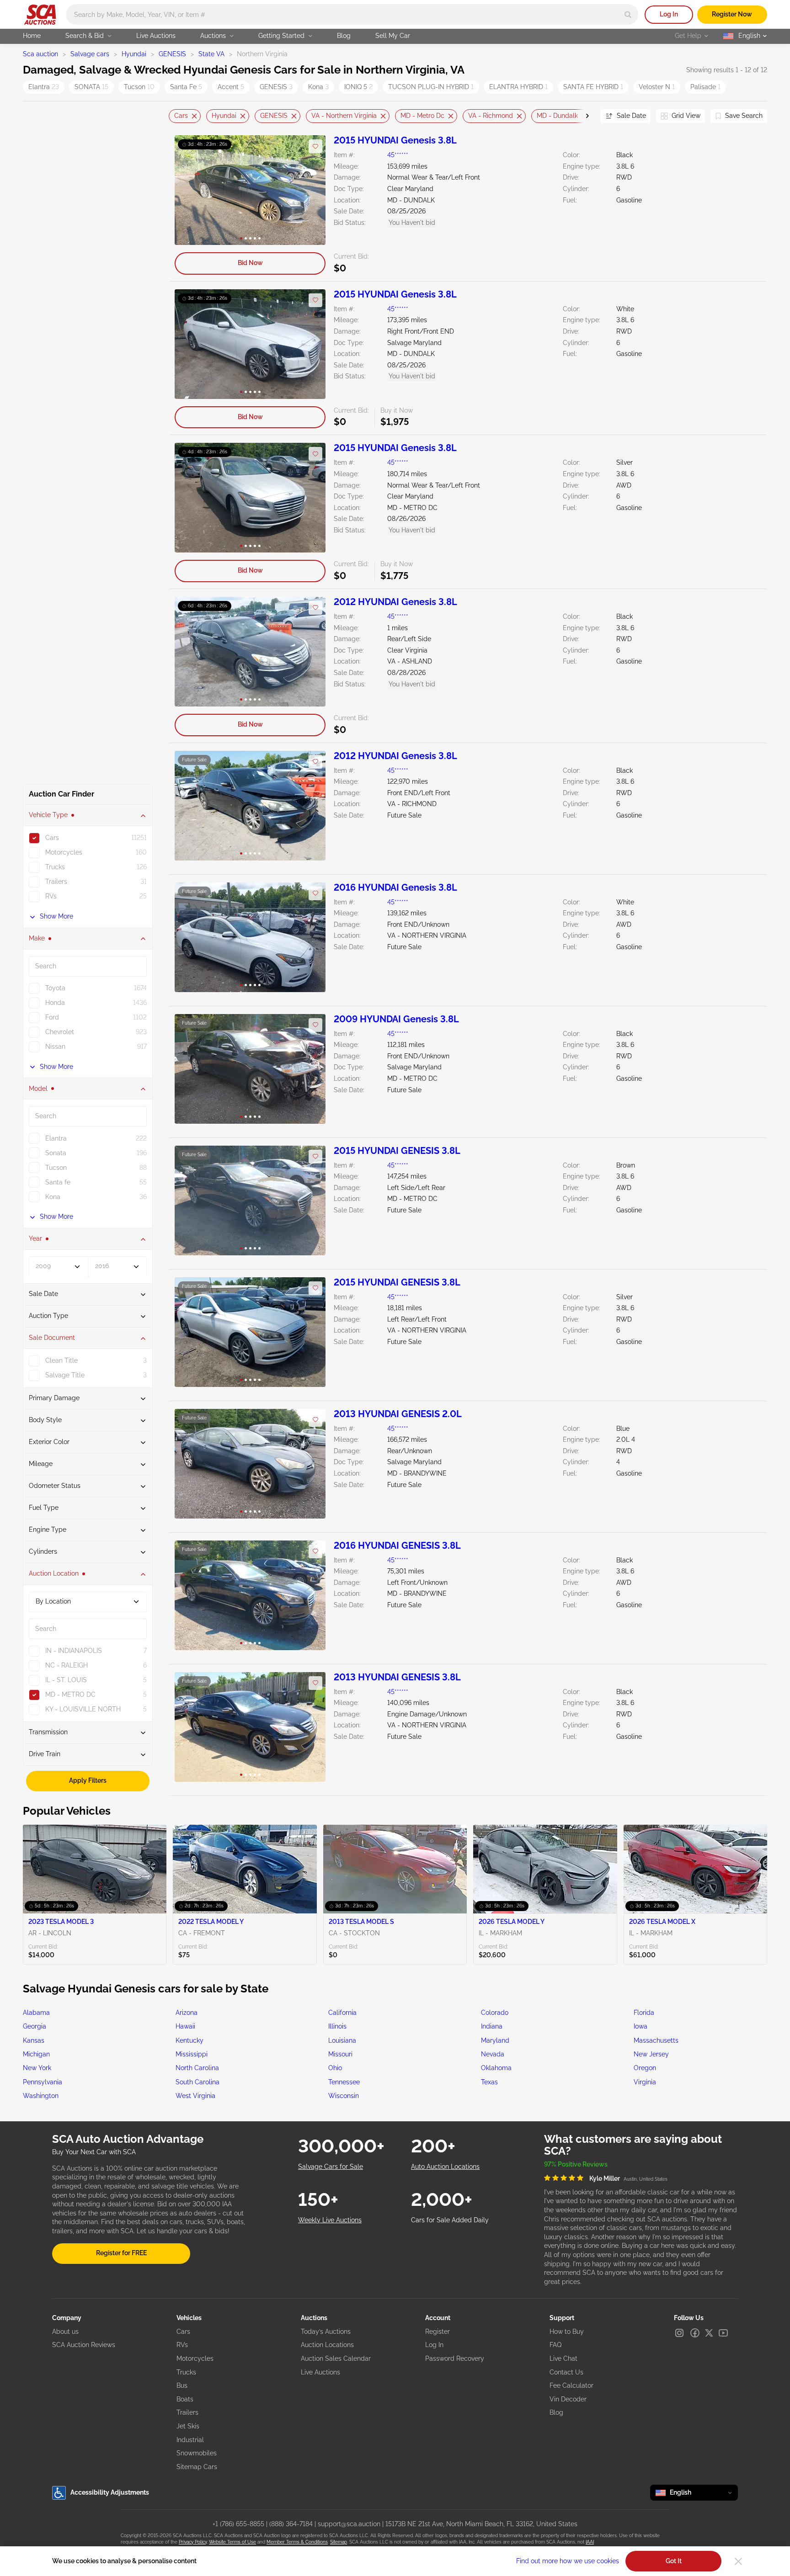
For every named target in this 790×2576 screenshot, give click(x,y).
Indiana (492, 2026)
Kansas (34, 2040)
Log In (669, 14)
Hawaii (185, 2026)
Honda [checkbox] (55, 1003)
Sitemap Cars (197, 2467)
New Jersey (651, 2054)
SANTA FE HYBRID (593, 87)
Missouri (340, 2054)
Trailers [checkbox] (56, 882)
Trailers (187, 2412)
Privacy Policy (193, 2542)
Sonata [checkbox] (56, 1153)
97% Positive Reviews (576, 2164)
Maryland (495, 2040)
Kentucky (189, 2040)
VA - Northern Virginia (344, 116)
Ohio (335, 2068)
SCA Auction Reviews (84, 2345)
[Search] (628, 14)
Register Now (732, 14)
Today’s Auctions (326, 2332)
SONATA (91, 87)
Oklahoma (496, 2068)
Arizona (187, 2013)
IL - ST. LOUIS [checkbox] (66, 1680)
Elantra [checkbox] (56, 1138)
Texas (489, 2082)
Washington (41, 2096)
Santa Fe (186, 87)
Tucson (139, 87)
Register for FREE (121, 2253)
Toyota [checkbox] (55, 988)
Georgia (35, 2026)
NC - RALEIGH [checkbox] (67, 1665)
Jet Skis (188, 2426)
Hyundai (134, 54)
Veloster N (657, 87)
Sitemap (339, 2542)
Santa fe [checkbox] (58, 1182)
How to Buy (567, 2332)
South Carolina (197, 2082)
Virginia (645, 2082)
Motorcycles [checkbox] (64, 853)
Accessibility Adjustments (110, 2492)
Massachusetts (656, 2040)
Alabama (36, 2013)
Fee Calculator (571, 2385)
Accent (231, 87)
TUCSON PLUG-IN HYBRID (431, 87)
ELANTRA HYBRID (518, 87)
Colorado (495, 2013)
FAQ (555, 2345)
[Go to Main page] (40, 15)
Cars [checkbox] (52, 838)
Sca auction (40, 54)
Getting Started (281, 36)
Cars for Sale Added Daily (450, 2220)
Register (438, 2332)
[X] (709, 2333)
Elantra (44, 87)
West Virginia (195, 2096)
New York (37, 2068)
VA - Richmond (491, 116)
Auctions (213, 36)
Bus (182, 2385)
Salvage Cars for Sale (331, 2167)
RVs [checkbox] (51, 897)
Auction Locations (327, 2345)
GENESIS (172, 54)
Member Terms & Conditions (297, 2542)
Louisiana (342, 2040)
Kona (318, 87)
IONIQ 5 (358, 87)
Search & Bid (85, 36)
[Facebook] (695, 2333)
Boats (185, 2399)
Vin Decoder (568, 2399)
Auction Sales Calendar (336, 2358)
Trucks (186, 2372)
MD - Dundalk (557, 116)
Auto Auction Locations (445, 2167)
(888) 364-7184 (291, 2524)
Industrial (190, 2440)
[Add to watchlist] (315, 146)
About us (65, 2332)
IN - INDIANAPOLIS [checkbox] (74, 1651)
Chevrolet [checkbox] (60, 1032)
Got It (674, 2561)
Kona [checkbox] (53, 1197)
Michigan (36, 2054)
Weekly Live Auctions (330, 2220)
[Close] (738, 2561)
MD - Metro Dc (422, 116)
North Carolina (197, 2068)
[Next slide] (582, 116)
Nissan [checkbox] (55, 1047)
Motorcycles (195, 2358)
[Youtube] (723, 2333)
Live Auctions (156, 36)
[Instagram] (679, 2333)
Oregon (645, 2068)
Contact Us (566, 2372)
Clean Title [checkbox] (61, 1361)
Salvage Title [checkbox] (65, 1376)
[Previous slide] (176, 116)
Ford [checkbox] (52, 1018)
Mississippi (192, 2054)
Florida (644, 2013)
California (342, 2013)
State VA (211, 54)
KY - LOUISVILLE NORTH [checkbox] (83, 1709)
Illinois (337, 2026)
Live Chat (563, 2358)
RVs (182, 2345)
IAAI (590, 2542)
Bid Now (250, 263)
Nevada (493, 2054)
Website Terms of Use (232, 2542)
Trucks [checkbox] (55, 867)
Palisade (705, 87)
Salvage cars (90, 54)
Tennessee (344, 2082)
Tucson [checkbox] (56, 1168)
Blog (344, 36)
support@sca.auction (349, 2524)
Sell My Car (393, 36)
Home (32, 36)
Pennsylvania (43, 2082)
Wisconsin (344, 2096)
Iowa (641, 2026)
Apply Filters (88, 1780)
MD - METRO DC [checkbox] (70, 1694)
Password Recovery (455, 2358)
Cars (181, 116)
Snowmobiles (197, 2453)
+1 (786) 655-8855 (238, 2524)
